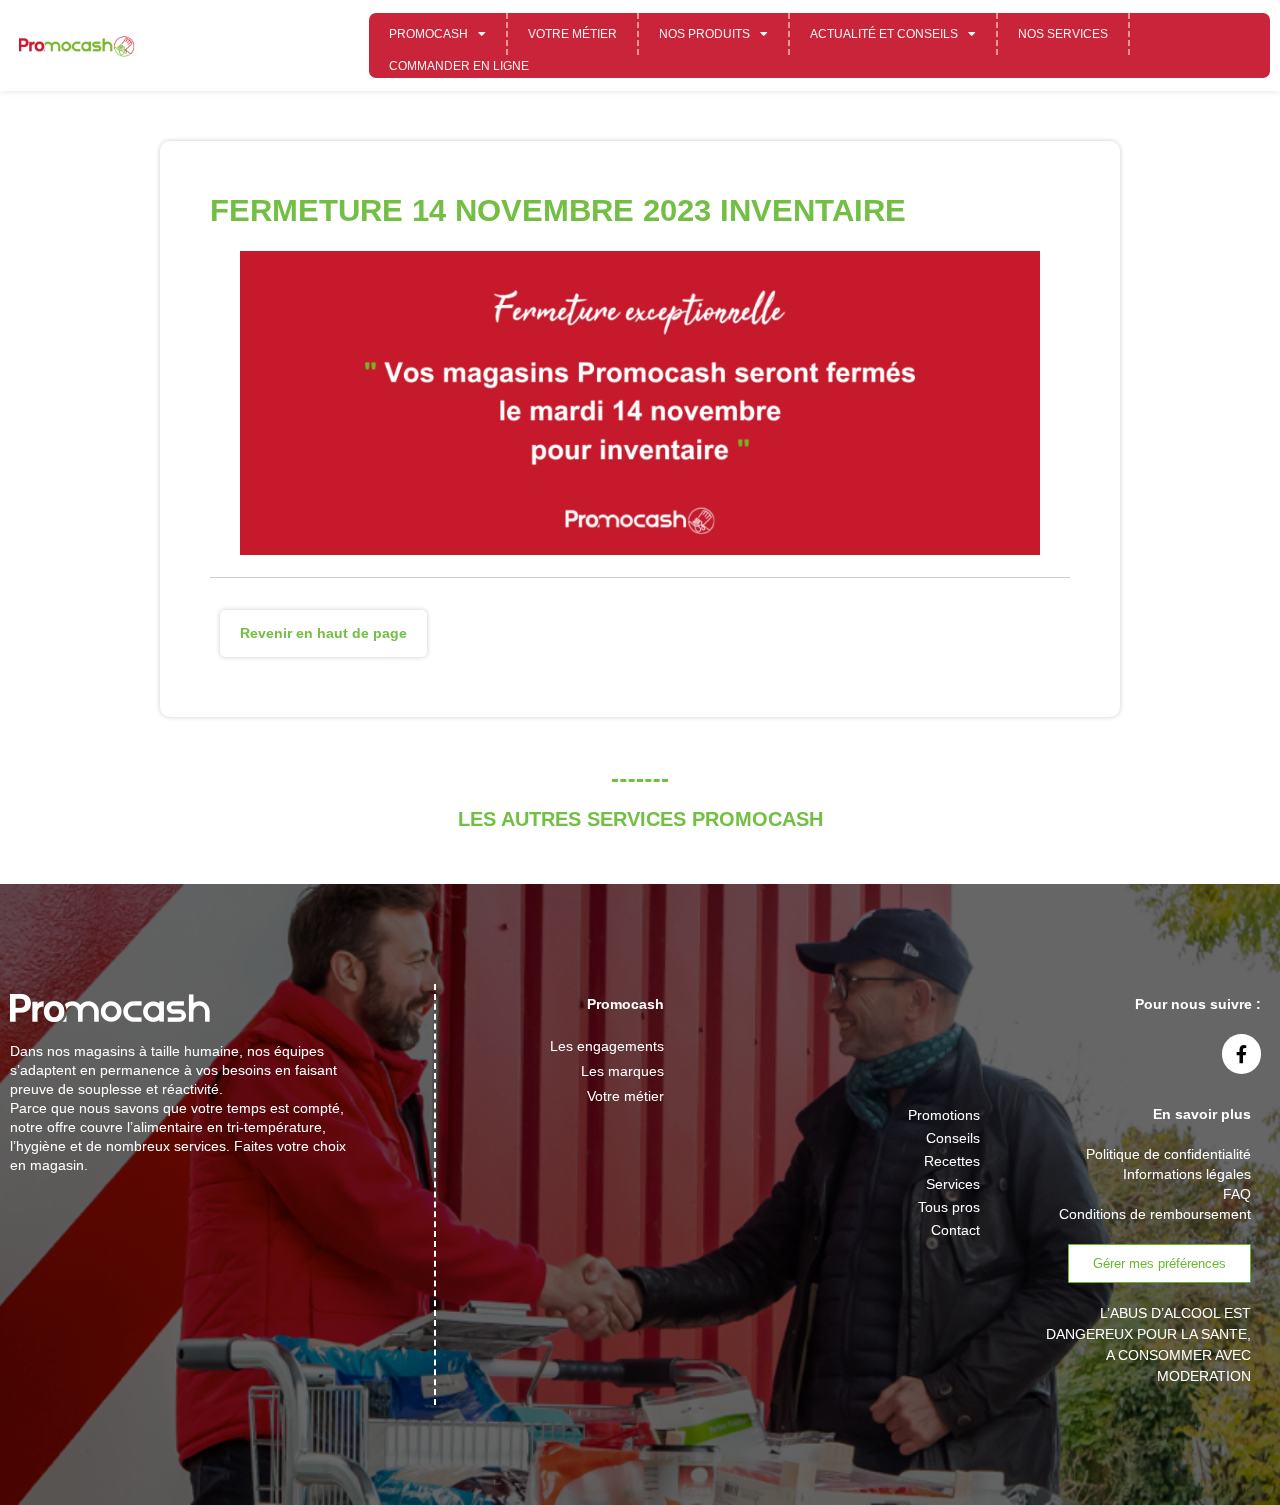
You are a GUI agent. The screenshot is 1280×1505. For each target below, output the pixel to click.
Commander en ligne (459, 66)
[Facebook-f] (1242, 1054)
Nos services (1063, 34)
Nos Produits (704, 34)
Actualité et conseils (884, 34)
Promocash (428, 34)
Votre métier (572, 34)
